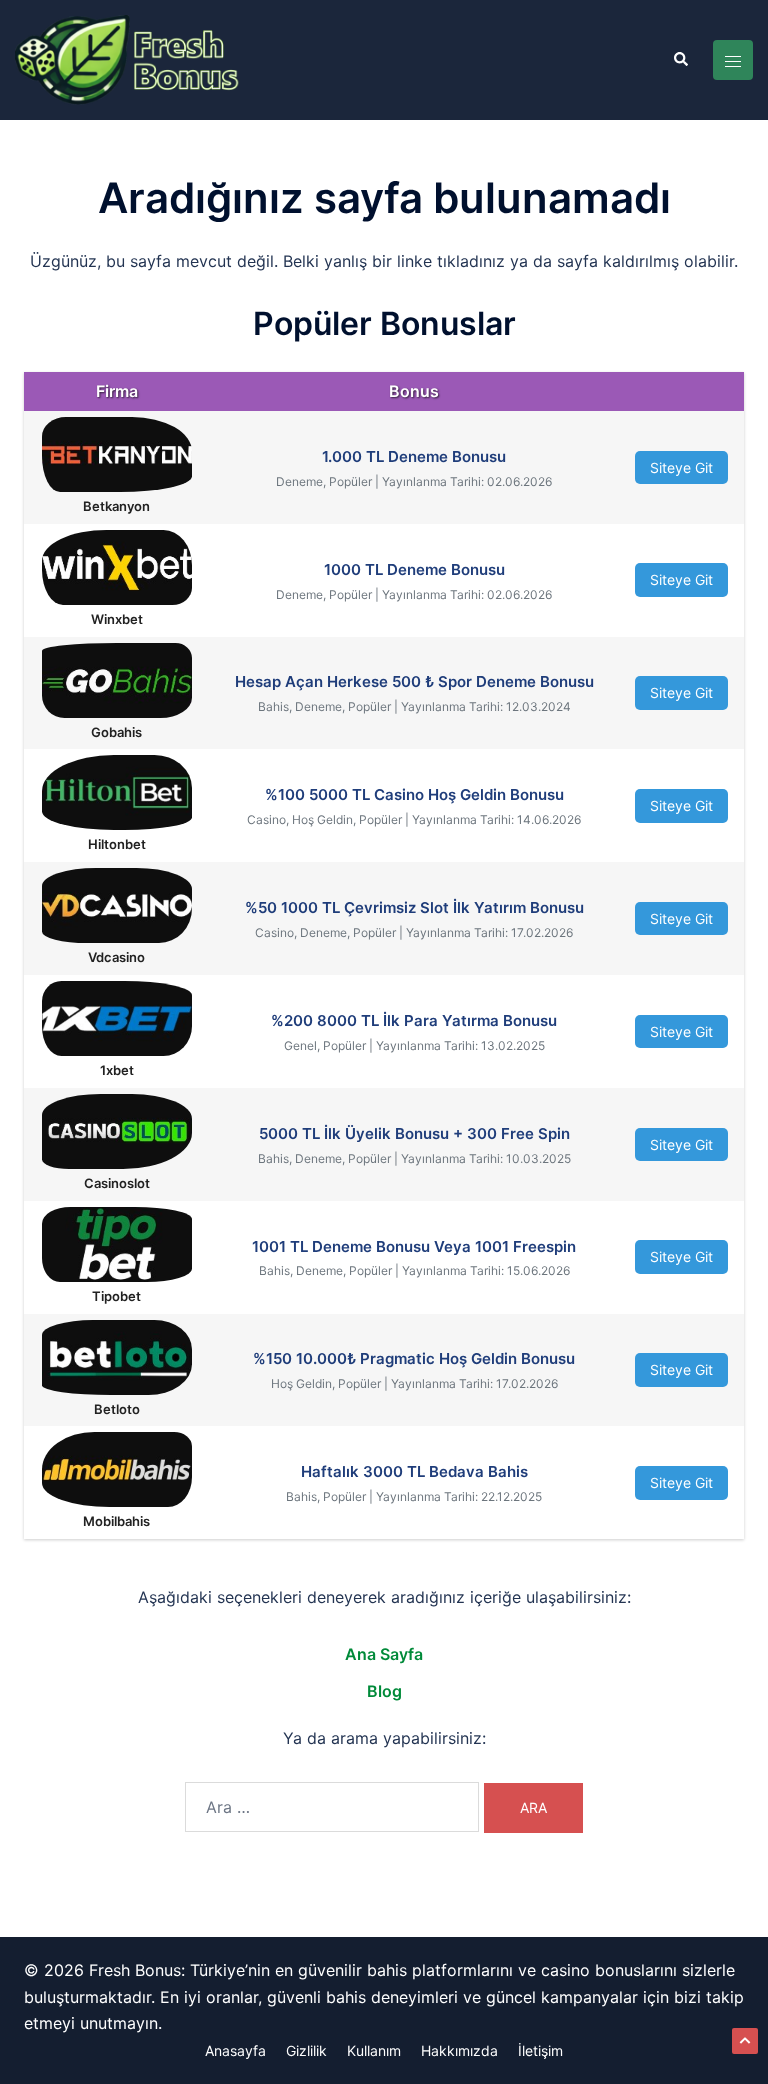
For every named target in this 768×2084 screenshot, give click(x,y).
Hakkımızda (459, 2050)
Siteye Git (681, 467)
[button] (680, 60)
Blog (384, 1691)
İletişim (540, 2050)
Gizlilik (306, 2050)
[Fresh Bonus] (128, 59)
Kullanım (374, 2050)
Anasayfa (235, 2050)
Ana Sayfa (384, 1654)
